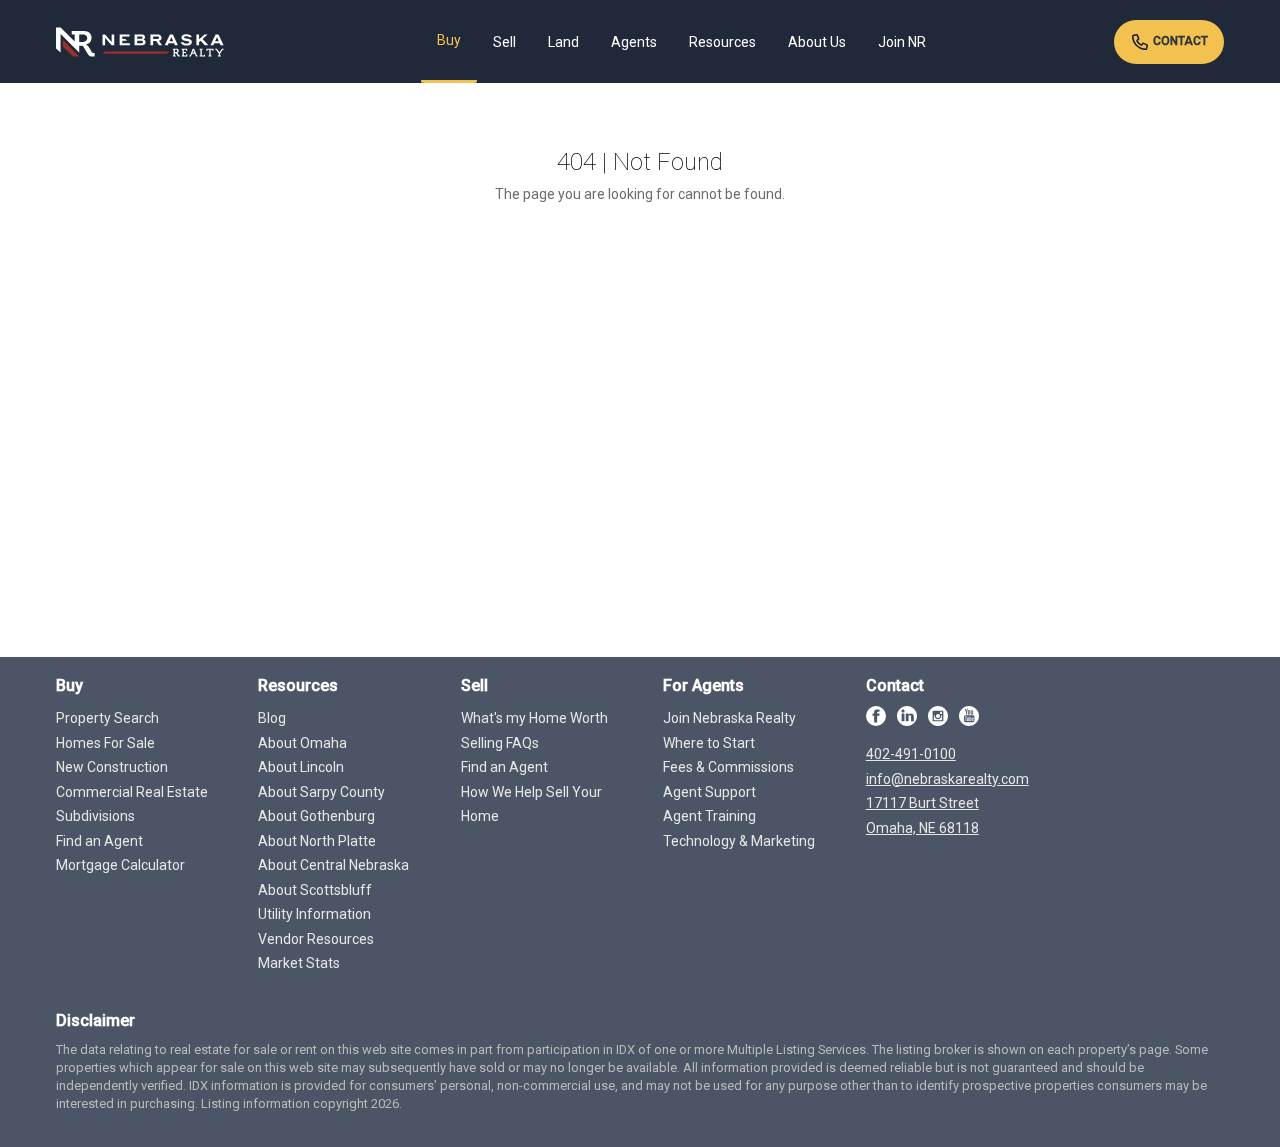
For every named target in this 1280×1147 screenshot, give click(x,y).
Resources (722, 42)
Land (563, 42)
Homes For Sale (105, 743)
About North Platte (317, 841)
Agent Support (709, 792)
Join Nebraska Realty (729, 718)
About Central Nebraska (333, 865)
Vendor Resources (316, 939)
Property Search (107, 718)
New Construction (112, 767)
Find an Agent (99, 841)
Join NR (902, 42)
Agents (634, 42)
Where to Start (709, 743)
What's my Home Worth (534, 718)
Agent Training (709, 816)
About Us (817, 42)
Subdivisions (95, 816)
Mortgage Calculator (120, 865)
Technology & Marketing (739, 841)
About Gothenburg (316, 816)
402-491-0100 (911, 754)
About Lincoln (301, 767)
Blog (272, 718)
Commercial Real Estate (132, 792)
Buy (449, 40)
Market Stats (299, 963)
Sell (504, 42)
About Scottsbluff (315, 890)
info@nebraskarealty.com (947, 779)
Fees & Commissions (728, 767)
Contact (1179, 41)
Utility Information (314, 914)
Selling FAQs (500, 743)
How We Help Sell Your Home (531, 804)
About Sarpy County (321, 792)
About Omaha (302, 743)
